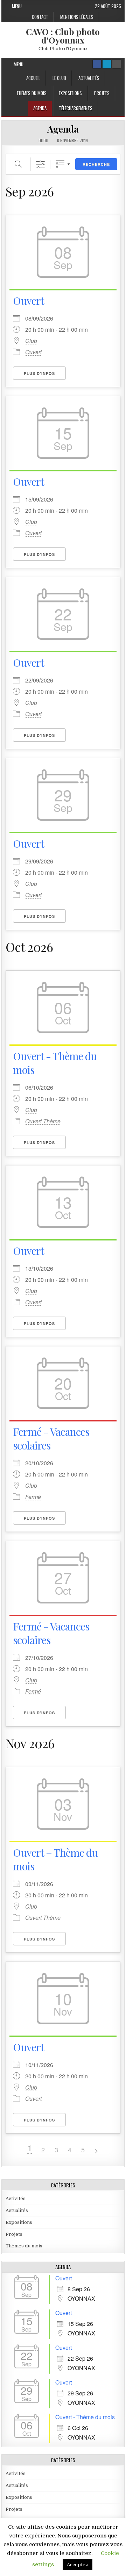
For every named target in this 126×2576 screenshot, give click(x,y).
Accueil (33, 78)
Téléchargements (76, 108)
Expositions (70, 93)
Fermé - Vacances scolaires (51, 1438)
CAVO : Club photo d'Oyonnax (63, 36)
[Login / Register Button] (107, 64)
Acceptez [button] (78, 2565)
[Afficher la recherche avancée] (40, 164)
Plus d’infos (39, 373)
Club (31, 341)
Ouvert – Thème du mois (55, 1859)
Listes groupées (60, 164)
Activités (16, 2198)
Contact (40, 17)
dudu (43, 141)
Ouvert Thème (43, 1121)
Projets (102, 93)
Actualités (89, 78)
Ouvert (29, 301)
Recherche (96, 164)
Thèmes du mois (31, 93)
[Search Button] (117, 64)
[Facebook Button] (97, 64)
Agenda (40, 108)
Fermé (33, 1497)
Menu (17, 6)
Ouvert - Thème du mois (55, 1063)
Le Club (59, 78)
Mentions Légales (77, 17)
